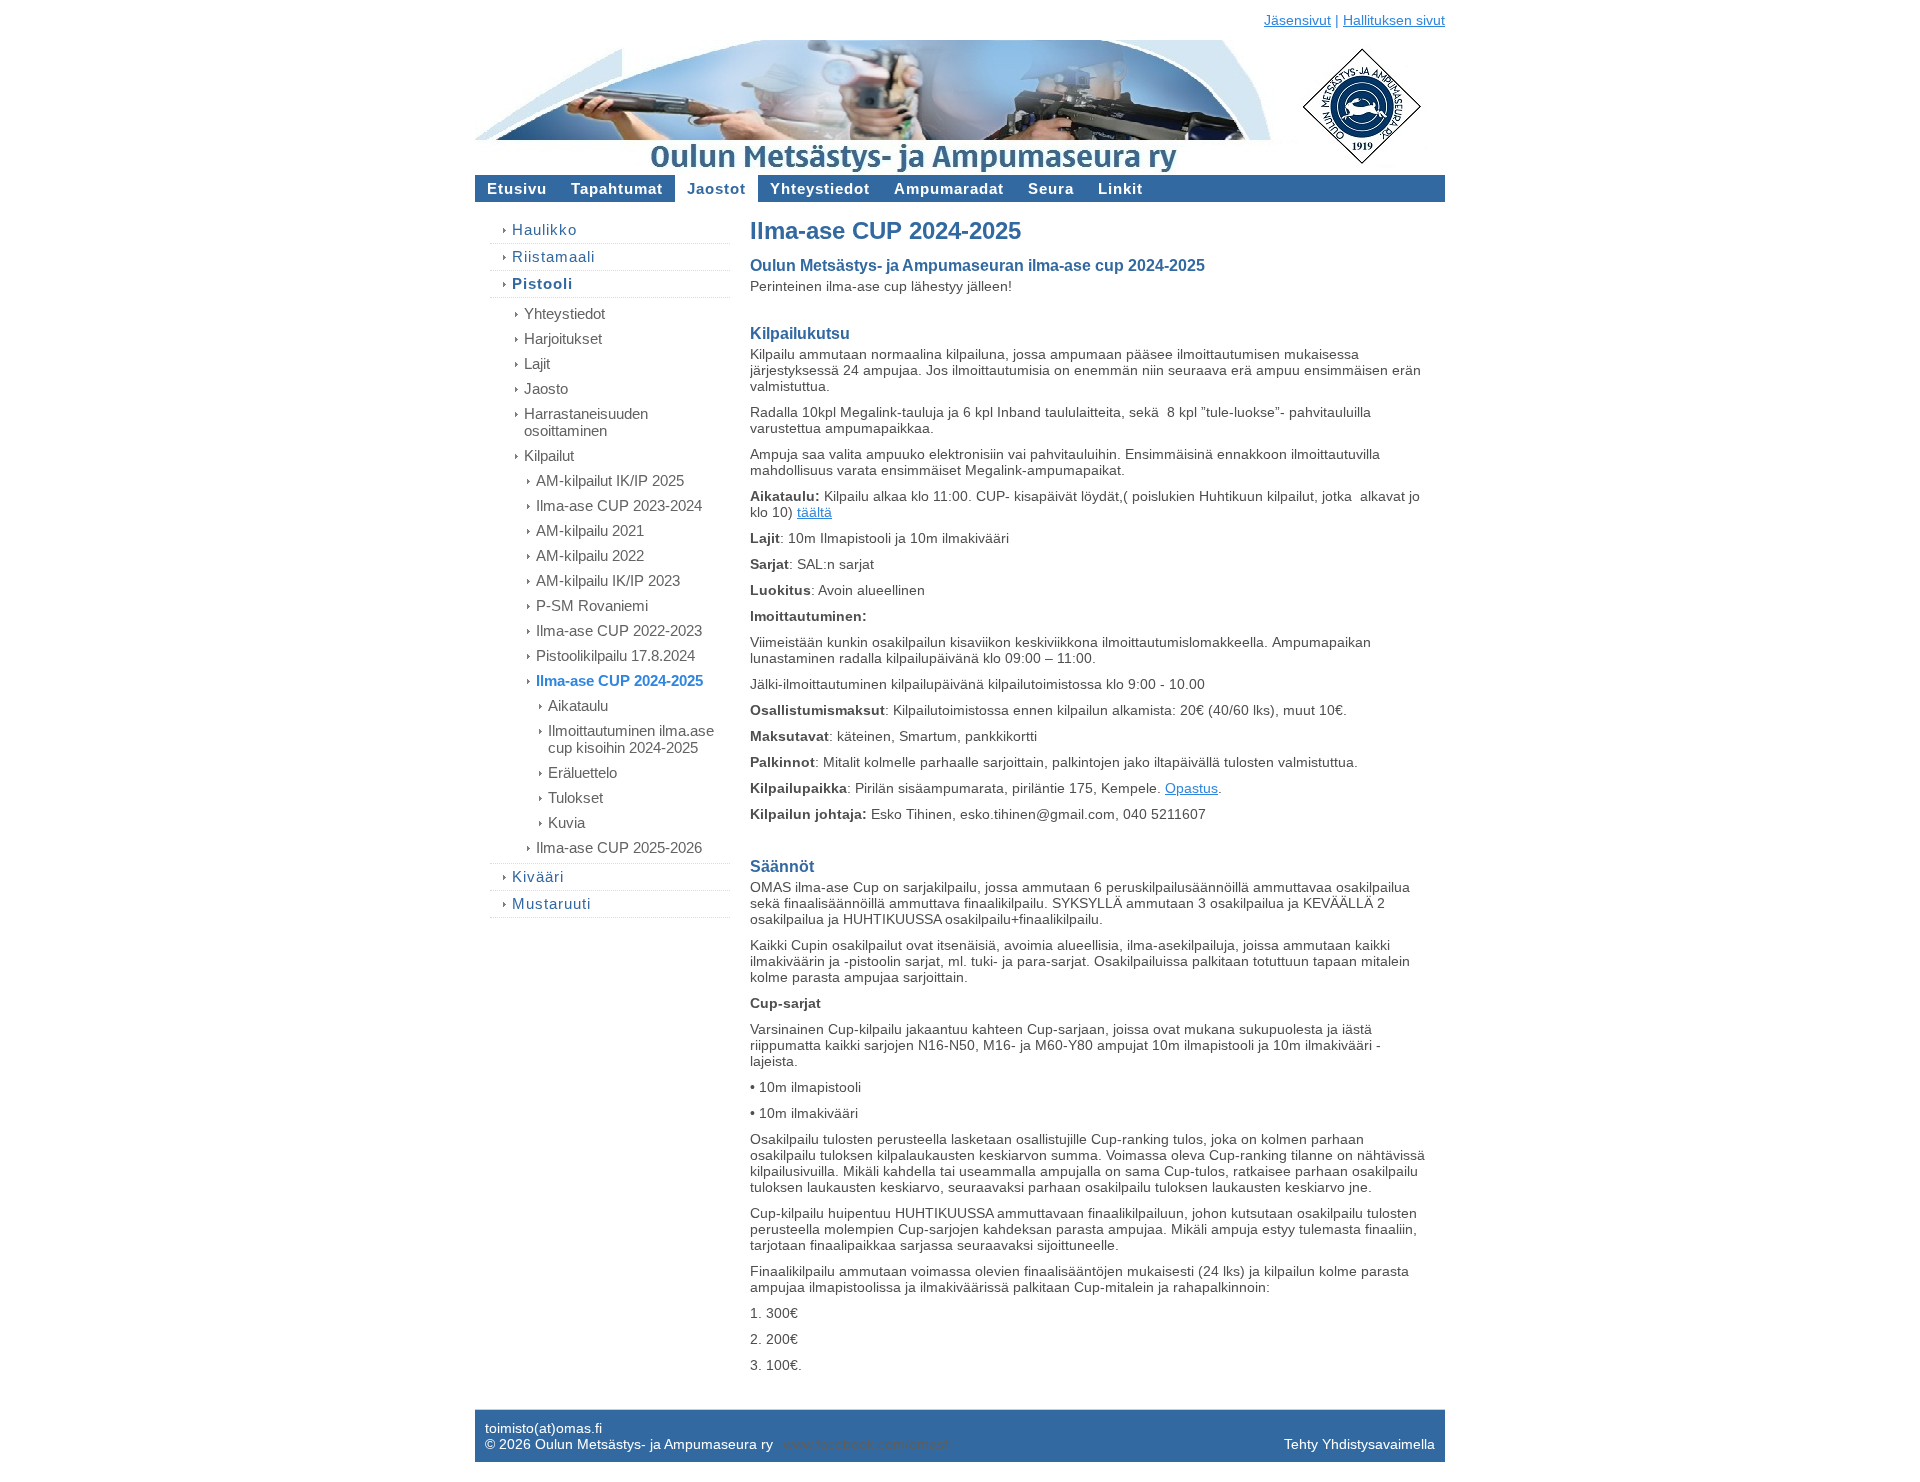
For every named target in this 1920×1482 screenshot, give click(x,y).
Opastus (1191, 788)
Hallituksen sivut (1394, 20)
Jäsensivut (1297, 20)
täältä (814, 512)
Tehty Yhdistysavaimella (1359, 1444)
